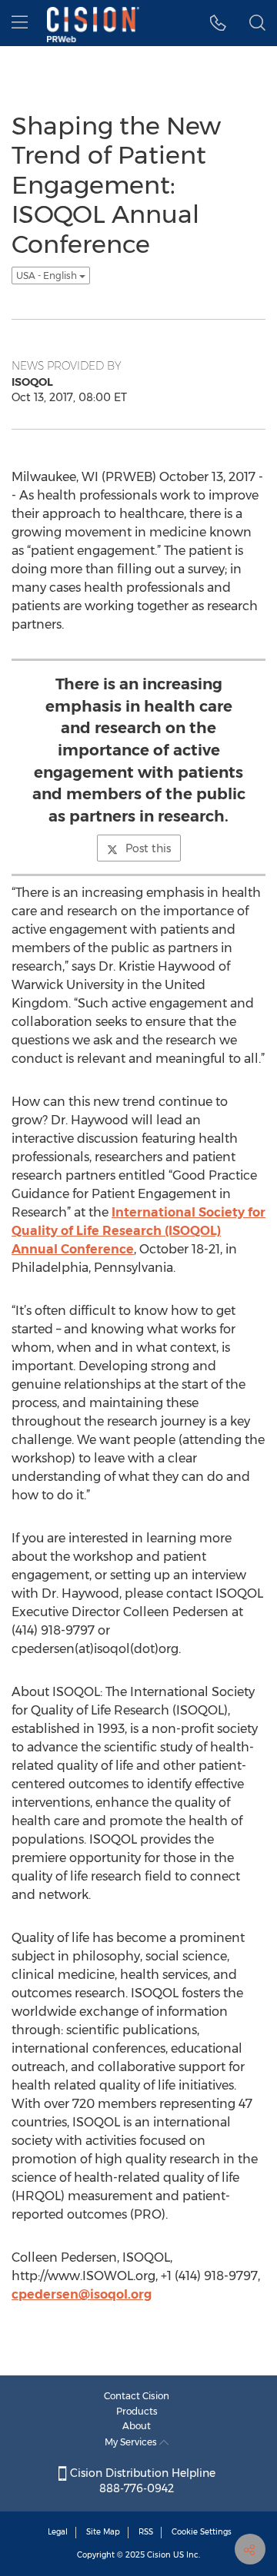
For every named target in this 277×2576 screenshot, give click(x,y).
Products (137, 2411)
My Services (132, 2442)
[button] (218, 23)
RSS (146, 2532)
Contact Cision (137, 2396)
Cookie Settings (202, 2532)
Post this (148, 848)
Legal (58, 2532)
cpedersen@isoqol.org (82, 2294)
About (137, 2426)
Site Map (103, 2532)
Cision (159, 2555)
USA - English (48, 276)
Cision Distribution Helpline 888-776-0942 (141, 2481)
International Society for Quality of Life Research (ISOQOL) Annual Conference (138, 1231)
